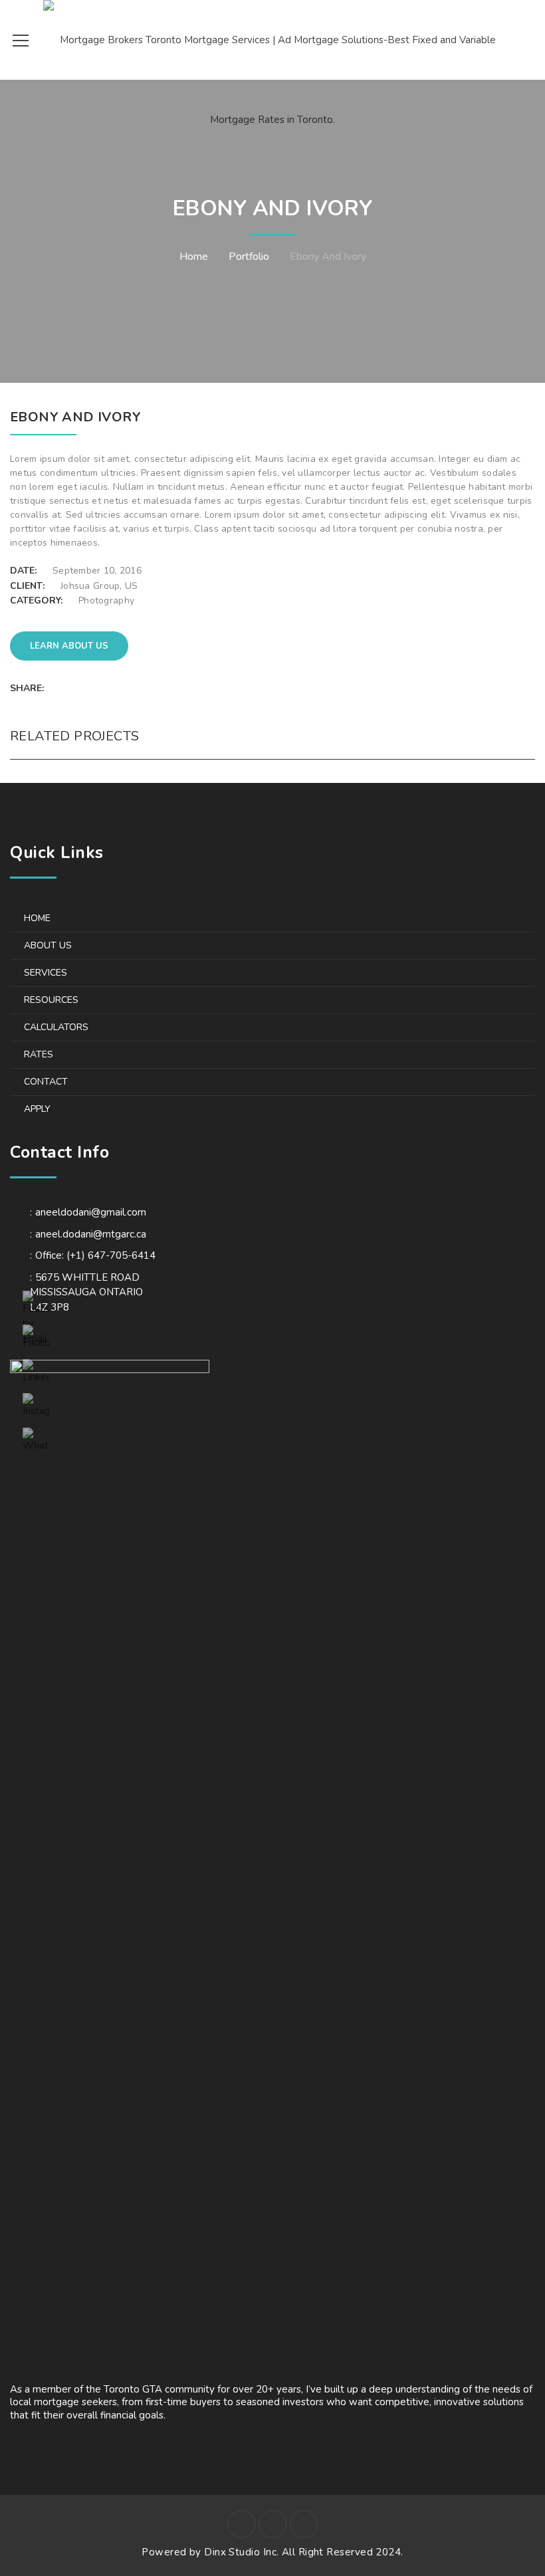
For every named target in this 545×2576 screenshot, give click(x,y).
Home (194, 257)
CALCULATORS (56, 1027)
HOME (37, 918)
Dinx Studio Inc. (243, 2552)
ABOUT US (48, 945)
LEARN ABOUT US (69, 646)
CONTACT (46, 1082)
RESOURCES (51, 1000)
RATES (39, 1054)
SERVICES (46, 973)
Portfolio (249, 257)
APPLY (37, 1109)
